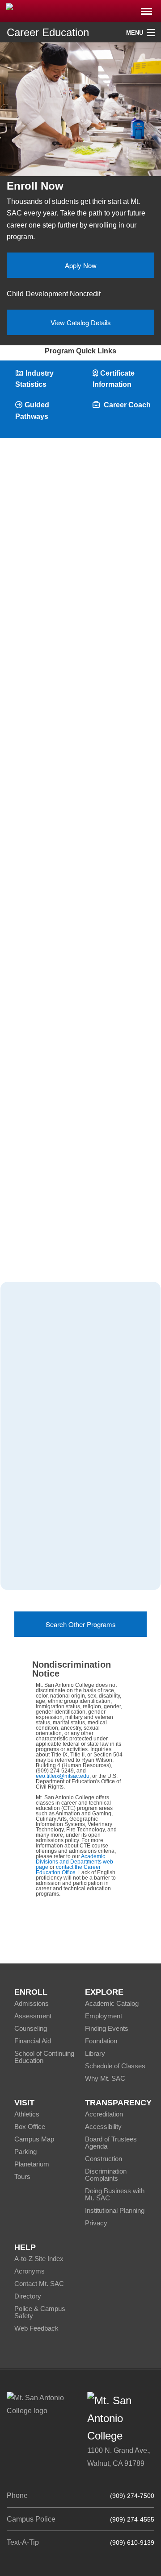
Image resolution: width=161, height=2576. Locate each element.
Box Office (30, 2127)
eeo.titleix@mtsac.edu (63, 1776)
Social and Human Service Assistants (73, 1476)
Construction (104, 2159)
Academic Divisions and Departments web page (74, 1862)
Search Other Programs (81, 1624)
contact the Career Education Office (68, 1870)
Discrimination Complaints (106, 2175)
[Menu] (146, 9)
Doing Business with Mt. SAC (115, 2194)
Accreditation (104, 2114)
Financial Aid (33, 2041)
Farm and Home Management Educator (75, 1522)
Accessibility (103, 2127)
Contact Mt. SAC (39, 2284)
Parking (25, 2151)
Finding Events (107, 2028)
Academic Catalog (112, 2003)
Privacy (96, 2223)
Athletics (27, 2114)
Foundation (101, 2041)
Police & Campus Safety (40, 2312)
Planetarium (32, 2164)
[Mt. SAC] (80, 10)
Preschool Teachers (44, 1499)
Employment (104, 2016)
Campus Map (34, 2139)
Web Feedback (36, 2328)
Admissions (32, 2003)
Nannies (26, 1568)
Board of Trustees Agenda (111, 2143)
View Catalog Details (81, 322)
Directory (28, 2296)
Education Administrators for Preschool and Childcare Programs (71, 1413)
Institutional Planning (115, 2210)
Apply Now (81, 265)
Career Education (48, 32)
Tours (22, 2176)
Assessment (33, 2016)
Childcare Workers (42, 1545)
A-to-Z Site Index (39, 2259)
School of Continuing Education (44, 2057)
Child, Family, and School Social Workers (60, 1447)
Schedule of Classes (115, 2066)
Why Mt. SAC (105, 2078)
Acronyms (30, 2271)
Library (95, 2053)
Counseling (31, 2028)
